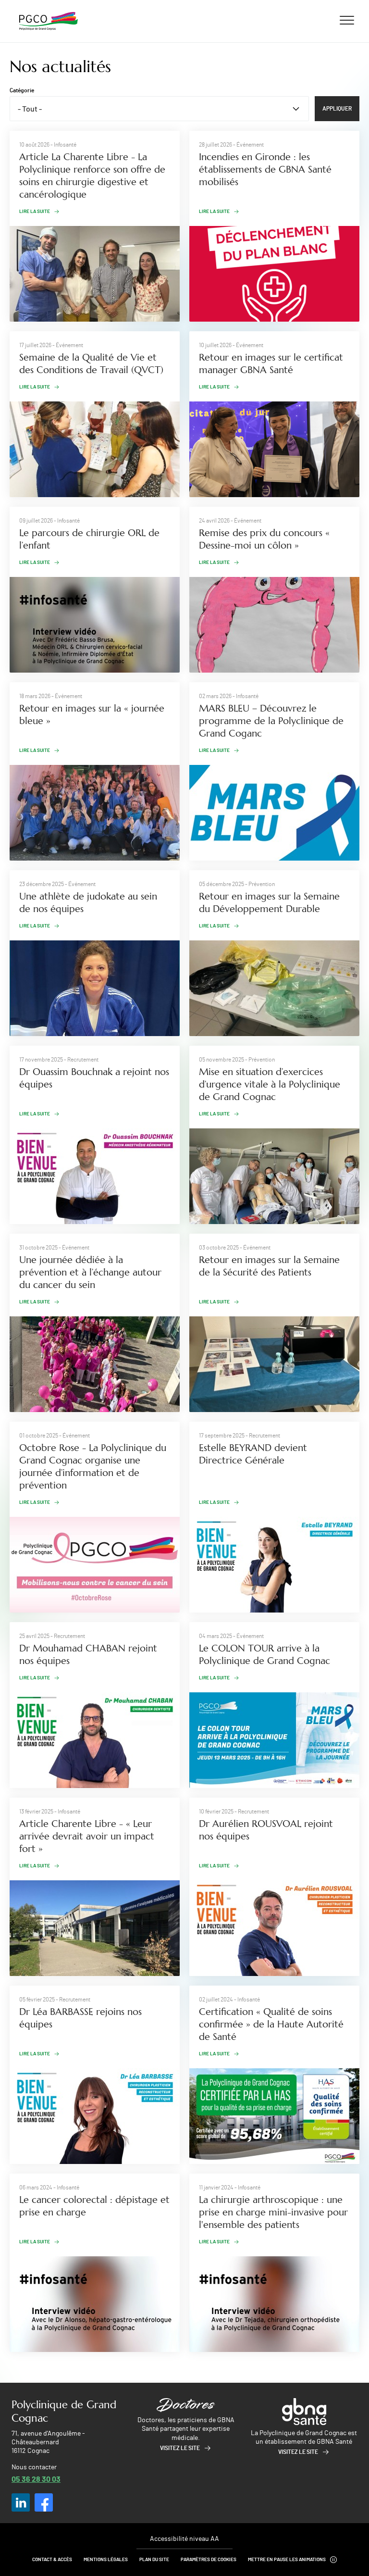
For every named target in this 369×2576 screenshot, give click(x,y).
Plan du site (154, 2560)
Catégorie (22, 90)
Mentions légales (106, 2560)
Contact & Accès (52, 2560)
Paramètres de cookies (209, 2560)
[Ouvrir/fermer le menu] (347, 20)
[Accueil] (49, 21)
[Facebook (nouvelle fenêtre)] (44, 2502)
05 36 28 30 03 (36, 2479)
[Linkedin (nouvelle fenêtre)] (21, 2502)
